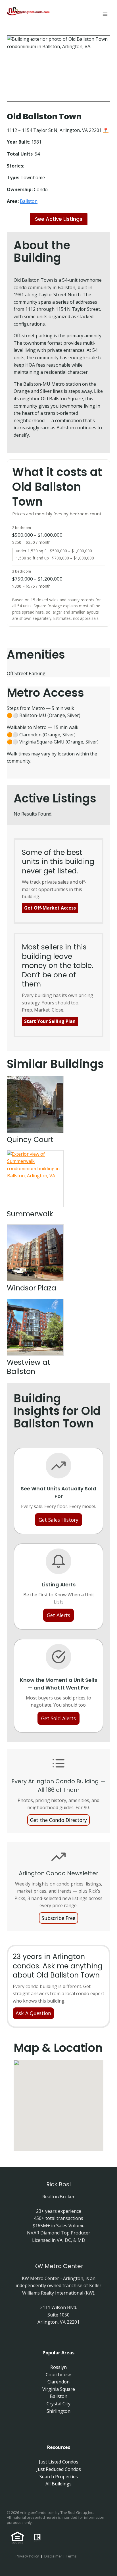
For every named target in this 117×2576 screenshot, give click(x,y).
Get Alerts (58, 1615)
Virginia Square (59, 2389)
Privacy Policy (27, 2556)
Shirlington (58, 2411)
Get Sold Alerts (58, 1718)
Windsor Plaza (32, 1288)
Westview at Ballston (29, 1367)
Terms (71, 2556)
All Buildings (58, 2484)
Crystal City (58, 2404)
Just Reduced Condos (59, 2469)
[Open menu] (105, 14)
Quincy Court (30, 1140)
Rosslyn (58, 2367)
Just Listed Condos (59, 2462)
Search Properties (59, 2477)
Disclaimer (53, 2556)
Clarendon (58, 2382)
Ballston (29, 201)
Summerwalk (30, 1214)
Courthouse (58, 2375)
